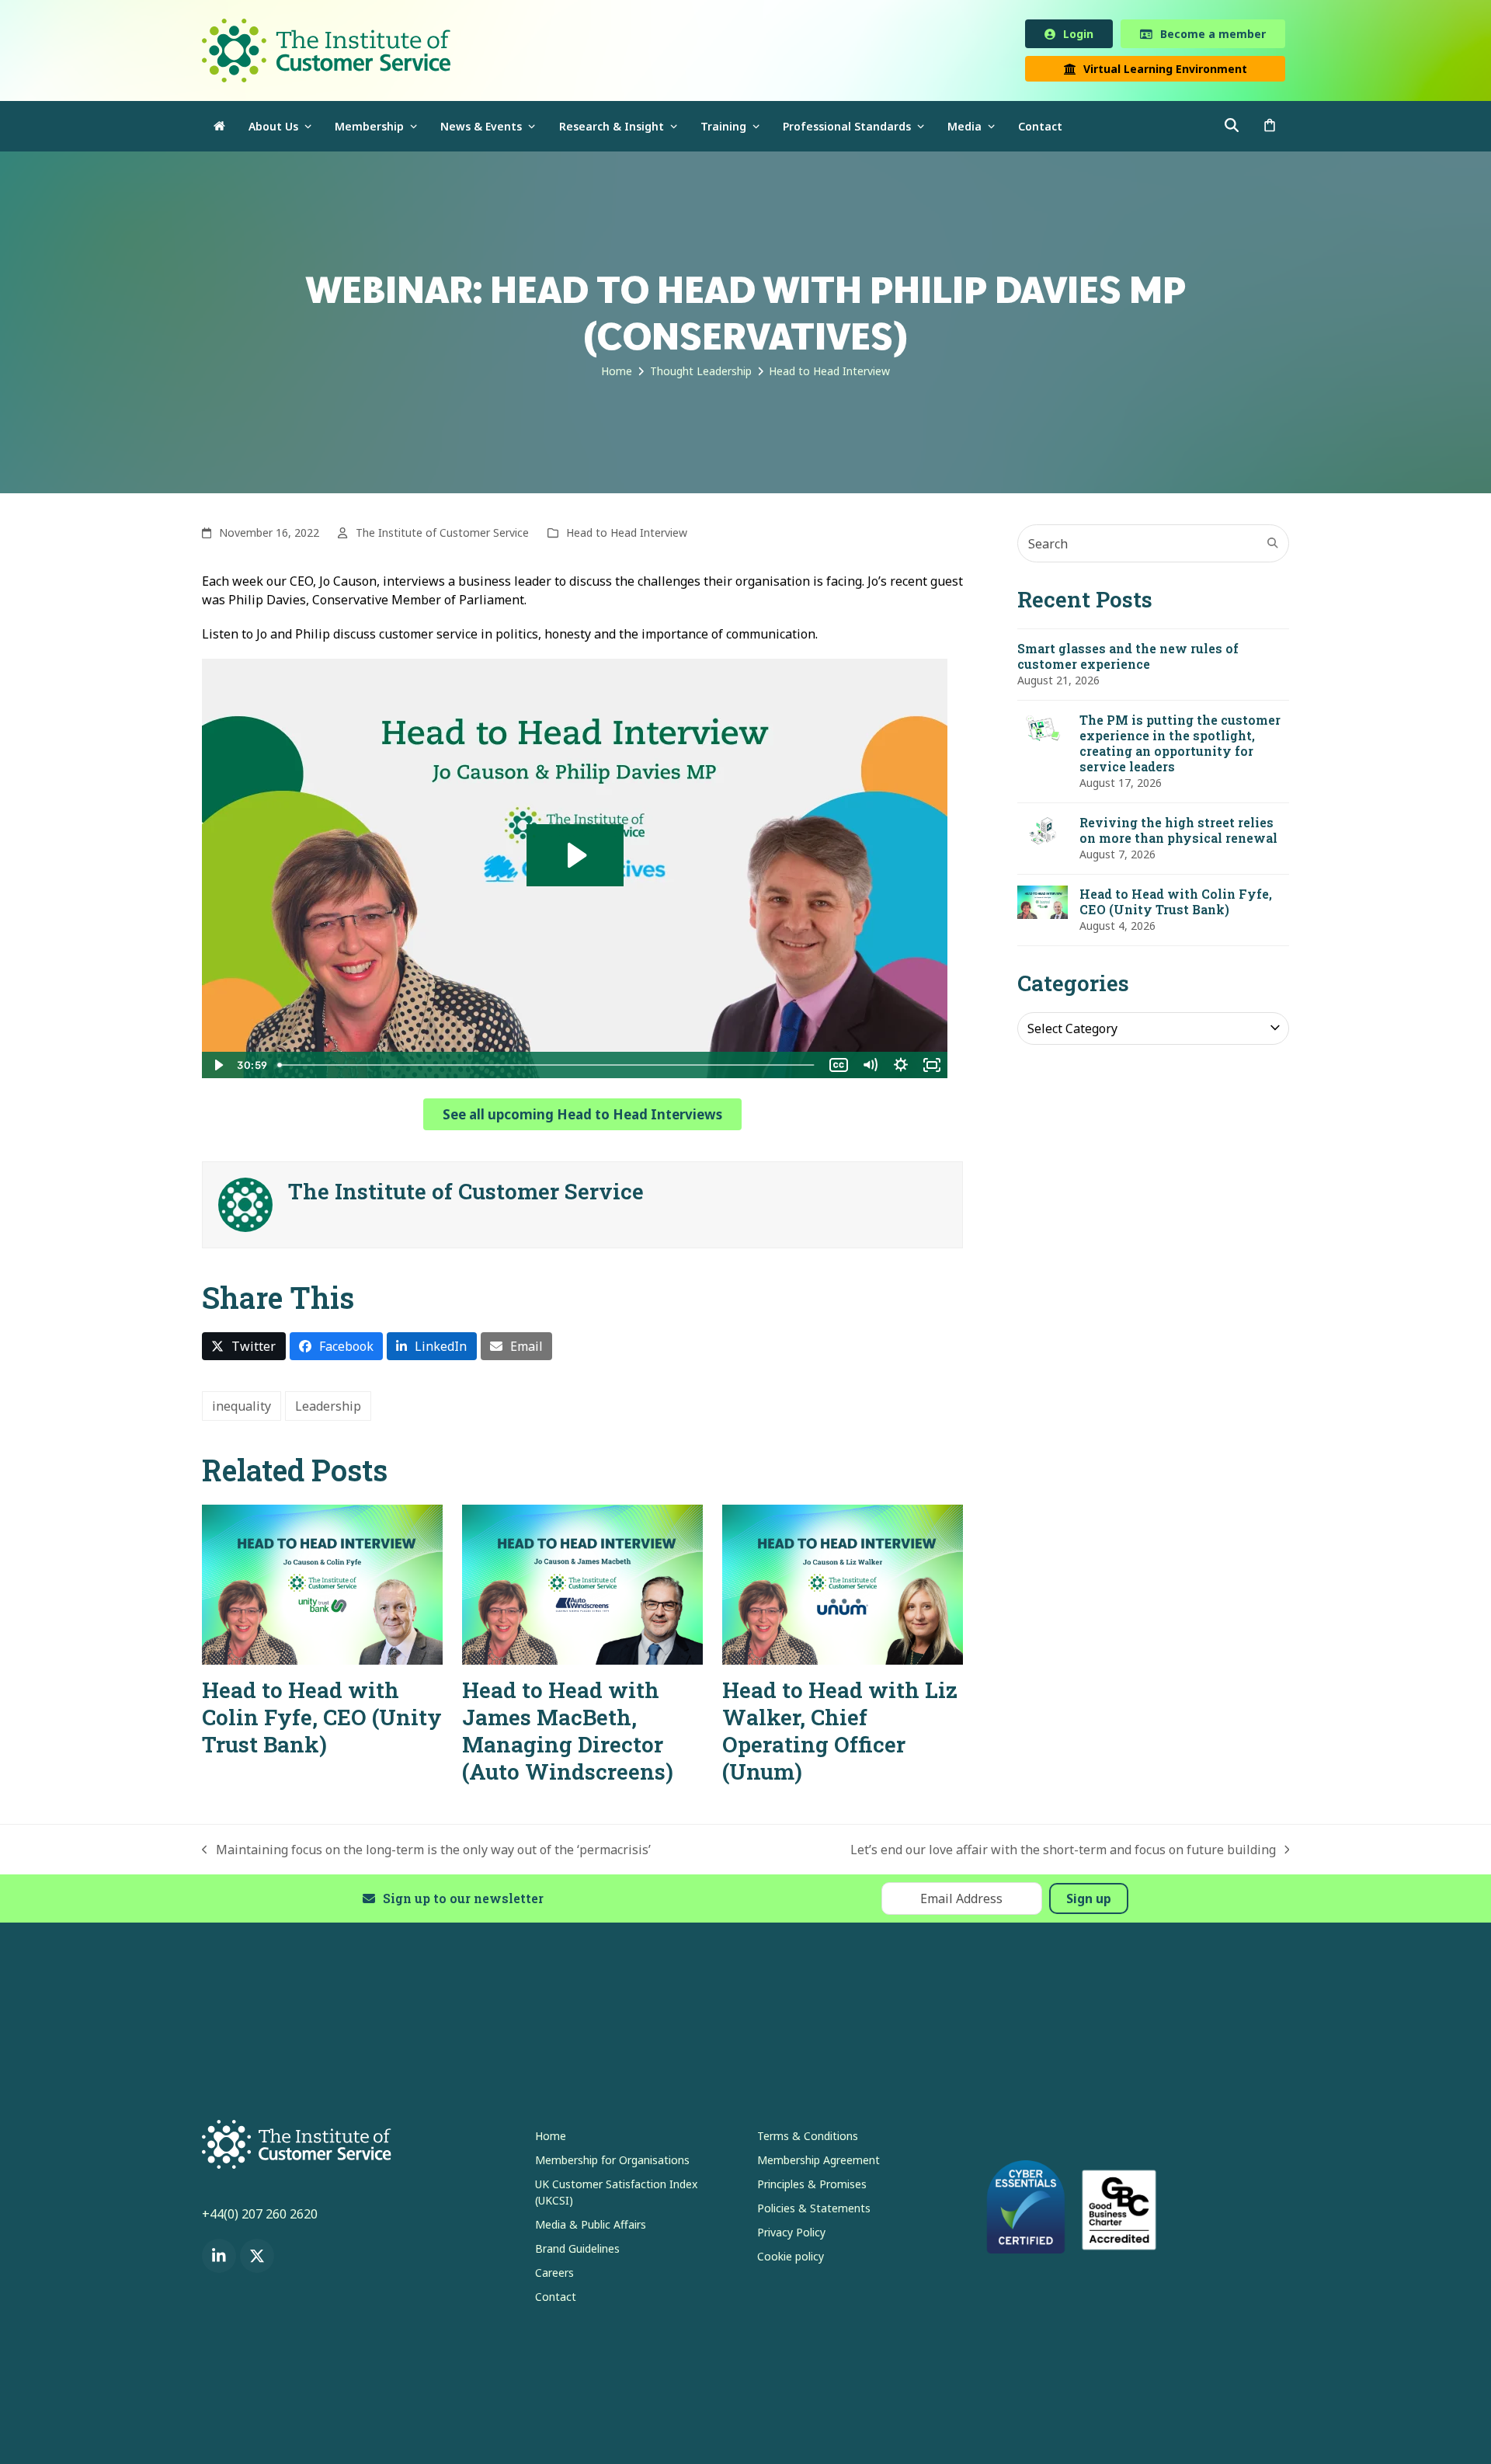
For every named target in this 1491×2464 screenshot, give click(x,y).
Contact (556, 2300)
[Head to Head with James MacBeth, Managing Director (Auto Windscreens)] (582, 1586)
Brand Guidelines (577, 2252)
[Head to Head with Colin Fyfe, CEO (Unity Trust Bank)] (322, 1586)
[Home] (219, 129)
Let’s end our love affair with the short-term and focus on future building (1063, 1853)
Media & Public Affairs (591, 2227)
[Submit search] (1273, 546)
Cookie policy (791, 2259)
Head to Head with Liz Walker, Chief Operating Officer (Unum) (840, 1734)
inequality (242, 1409)
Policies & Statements (814, 2211)
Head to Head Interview (627, 536)
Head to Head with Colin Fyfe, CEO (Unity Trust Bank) (322, 1720)
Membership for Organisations (612, 2163)
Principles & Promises (812, 2187)
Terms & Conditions (808, 2139)
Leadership (328, 1409)
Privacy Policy (791, 2235)
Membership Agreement (818, 2163)
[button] (1270, 129)
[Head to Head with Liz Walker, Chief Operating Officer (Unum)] (843, 1586)
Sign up (1089, 1902)
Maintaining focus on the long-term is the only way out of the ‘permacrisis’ (426, 1853)
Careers (554, 2276)
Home (551, 2139)
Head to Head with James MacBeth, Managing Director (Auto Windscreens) (568, 1734)
